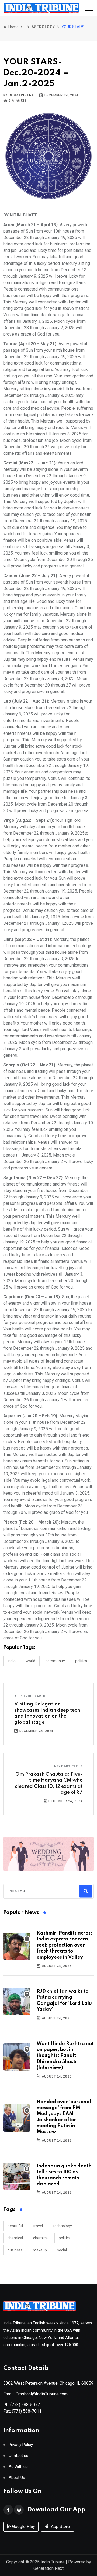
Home (13, 27)
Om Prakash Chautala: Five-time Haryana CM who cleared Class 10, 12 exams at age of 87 (49, 1783)
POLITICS (81, 1661)
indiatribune (21, 95)
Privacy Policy (21, 2445)
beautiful (15, 2226)
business (15, 2250)
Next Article (66, 1766)
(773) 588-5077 (25, 2405)
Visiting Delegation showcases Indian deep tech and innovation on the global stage (47, 1713)
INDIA (12, 1661)
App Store (60, 2527)
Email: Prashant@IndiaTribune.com (35, 2394)
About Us (17, 2478)
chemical (15, 2238)
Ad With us (18, 2467)
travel (38, 2226)
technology (63, 2226)
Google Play (23, 2527)
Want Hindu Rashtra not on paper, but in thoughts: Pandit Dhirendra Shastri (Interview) (65, 2056)
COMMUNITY (55, 1661)
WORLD (31, 1661)
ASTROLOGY (43, 27)
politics (65, 2238)
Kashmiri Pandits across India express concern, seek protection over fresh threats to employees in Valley (65, 1945)
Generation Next (48, 2568)
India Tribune (53, 2562)
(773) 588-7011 (27, 2411)
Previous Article (34, 1696)
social (62, 2250)
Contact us (18, 2456)
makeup (40, 2250)
